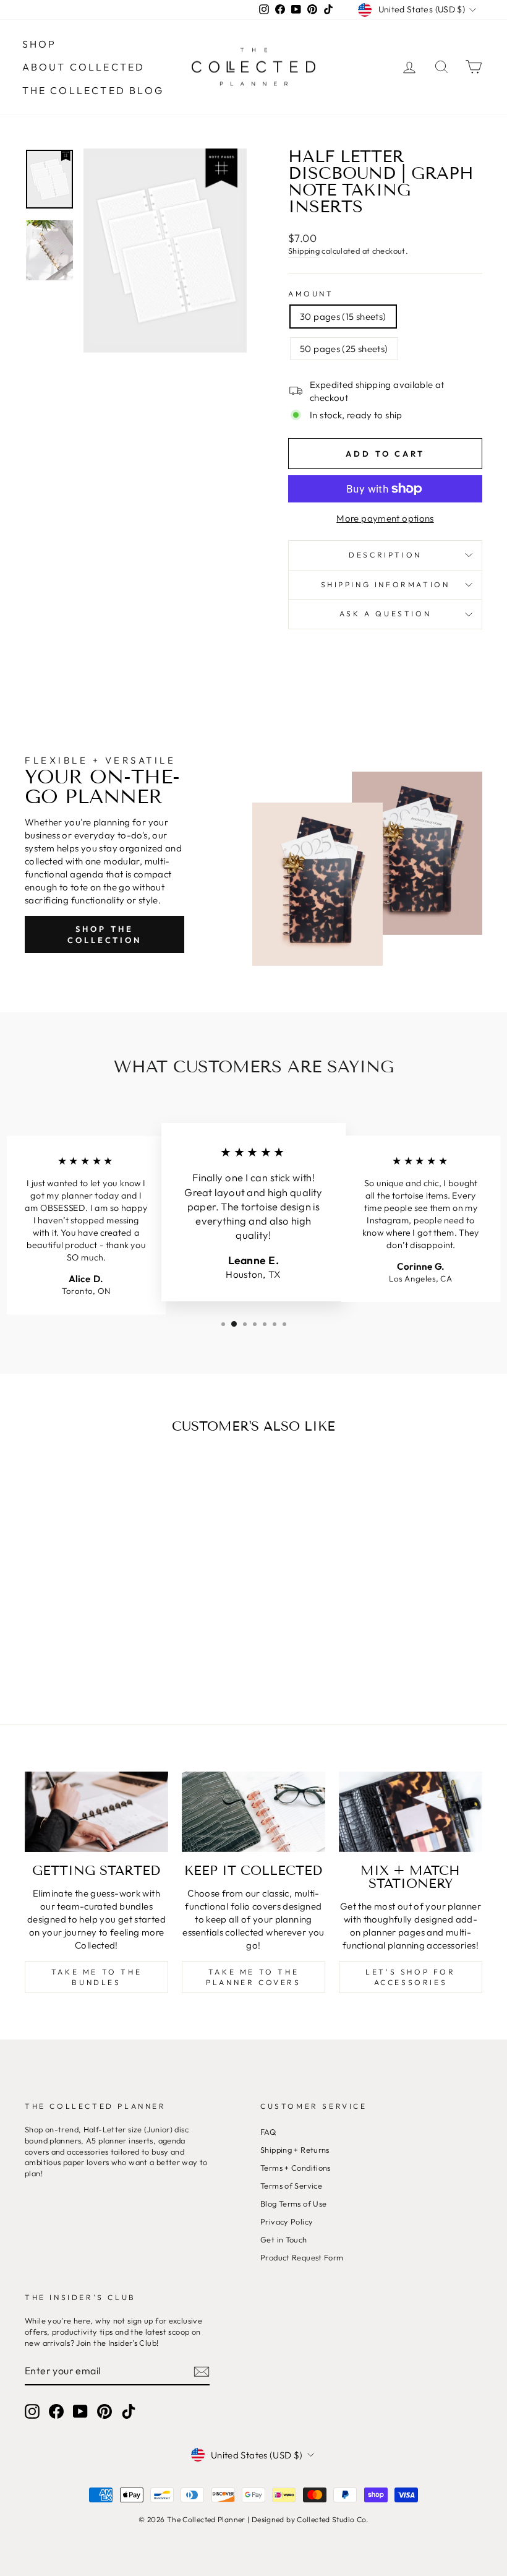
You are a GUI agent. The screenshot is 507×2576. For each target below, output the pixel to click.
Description (385, 555)
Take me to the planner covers (253, 1977)
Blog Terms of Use (293, 2203)
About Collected (84, 67)
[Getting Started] (96, 1812)
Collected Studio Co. (333, 2519)
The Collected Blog (93, 90)
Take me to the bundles (96, 1977)
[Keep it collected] (253, 1812)
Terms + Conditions (296, 2168)
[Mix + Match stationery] (411, 1812)
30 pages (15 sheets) (343, 317)
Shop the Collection (104, 934)
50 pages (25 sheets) (344, 349)
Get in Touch (284, 2239)
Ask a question (385, 614)
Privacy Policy (287, 2221)
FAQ (268, 2132)
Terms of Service (291, 2186)
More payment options (385, 518)
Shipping (304, 251)
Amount (311, 294)
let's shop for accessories (410, 1977)
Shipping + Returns (295, 2150)
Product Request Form (302, 2257)
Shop (40, 44)
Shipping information (386, 584)
